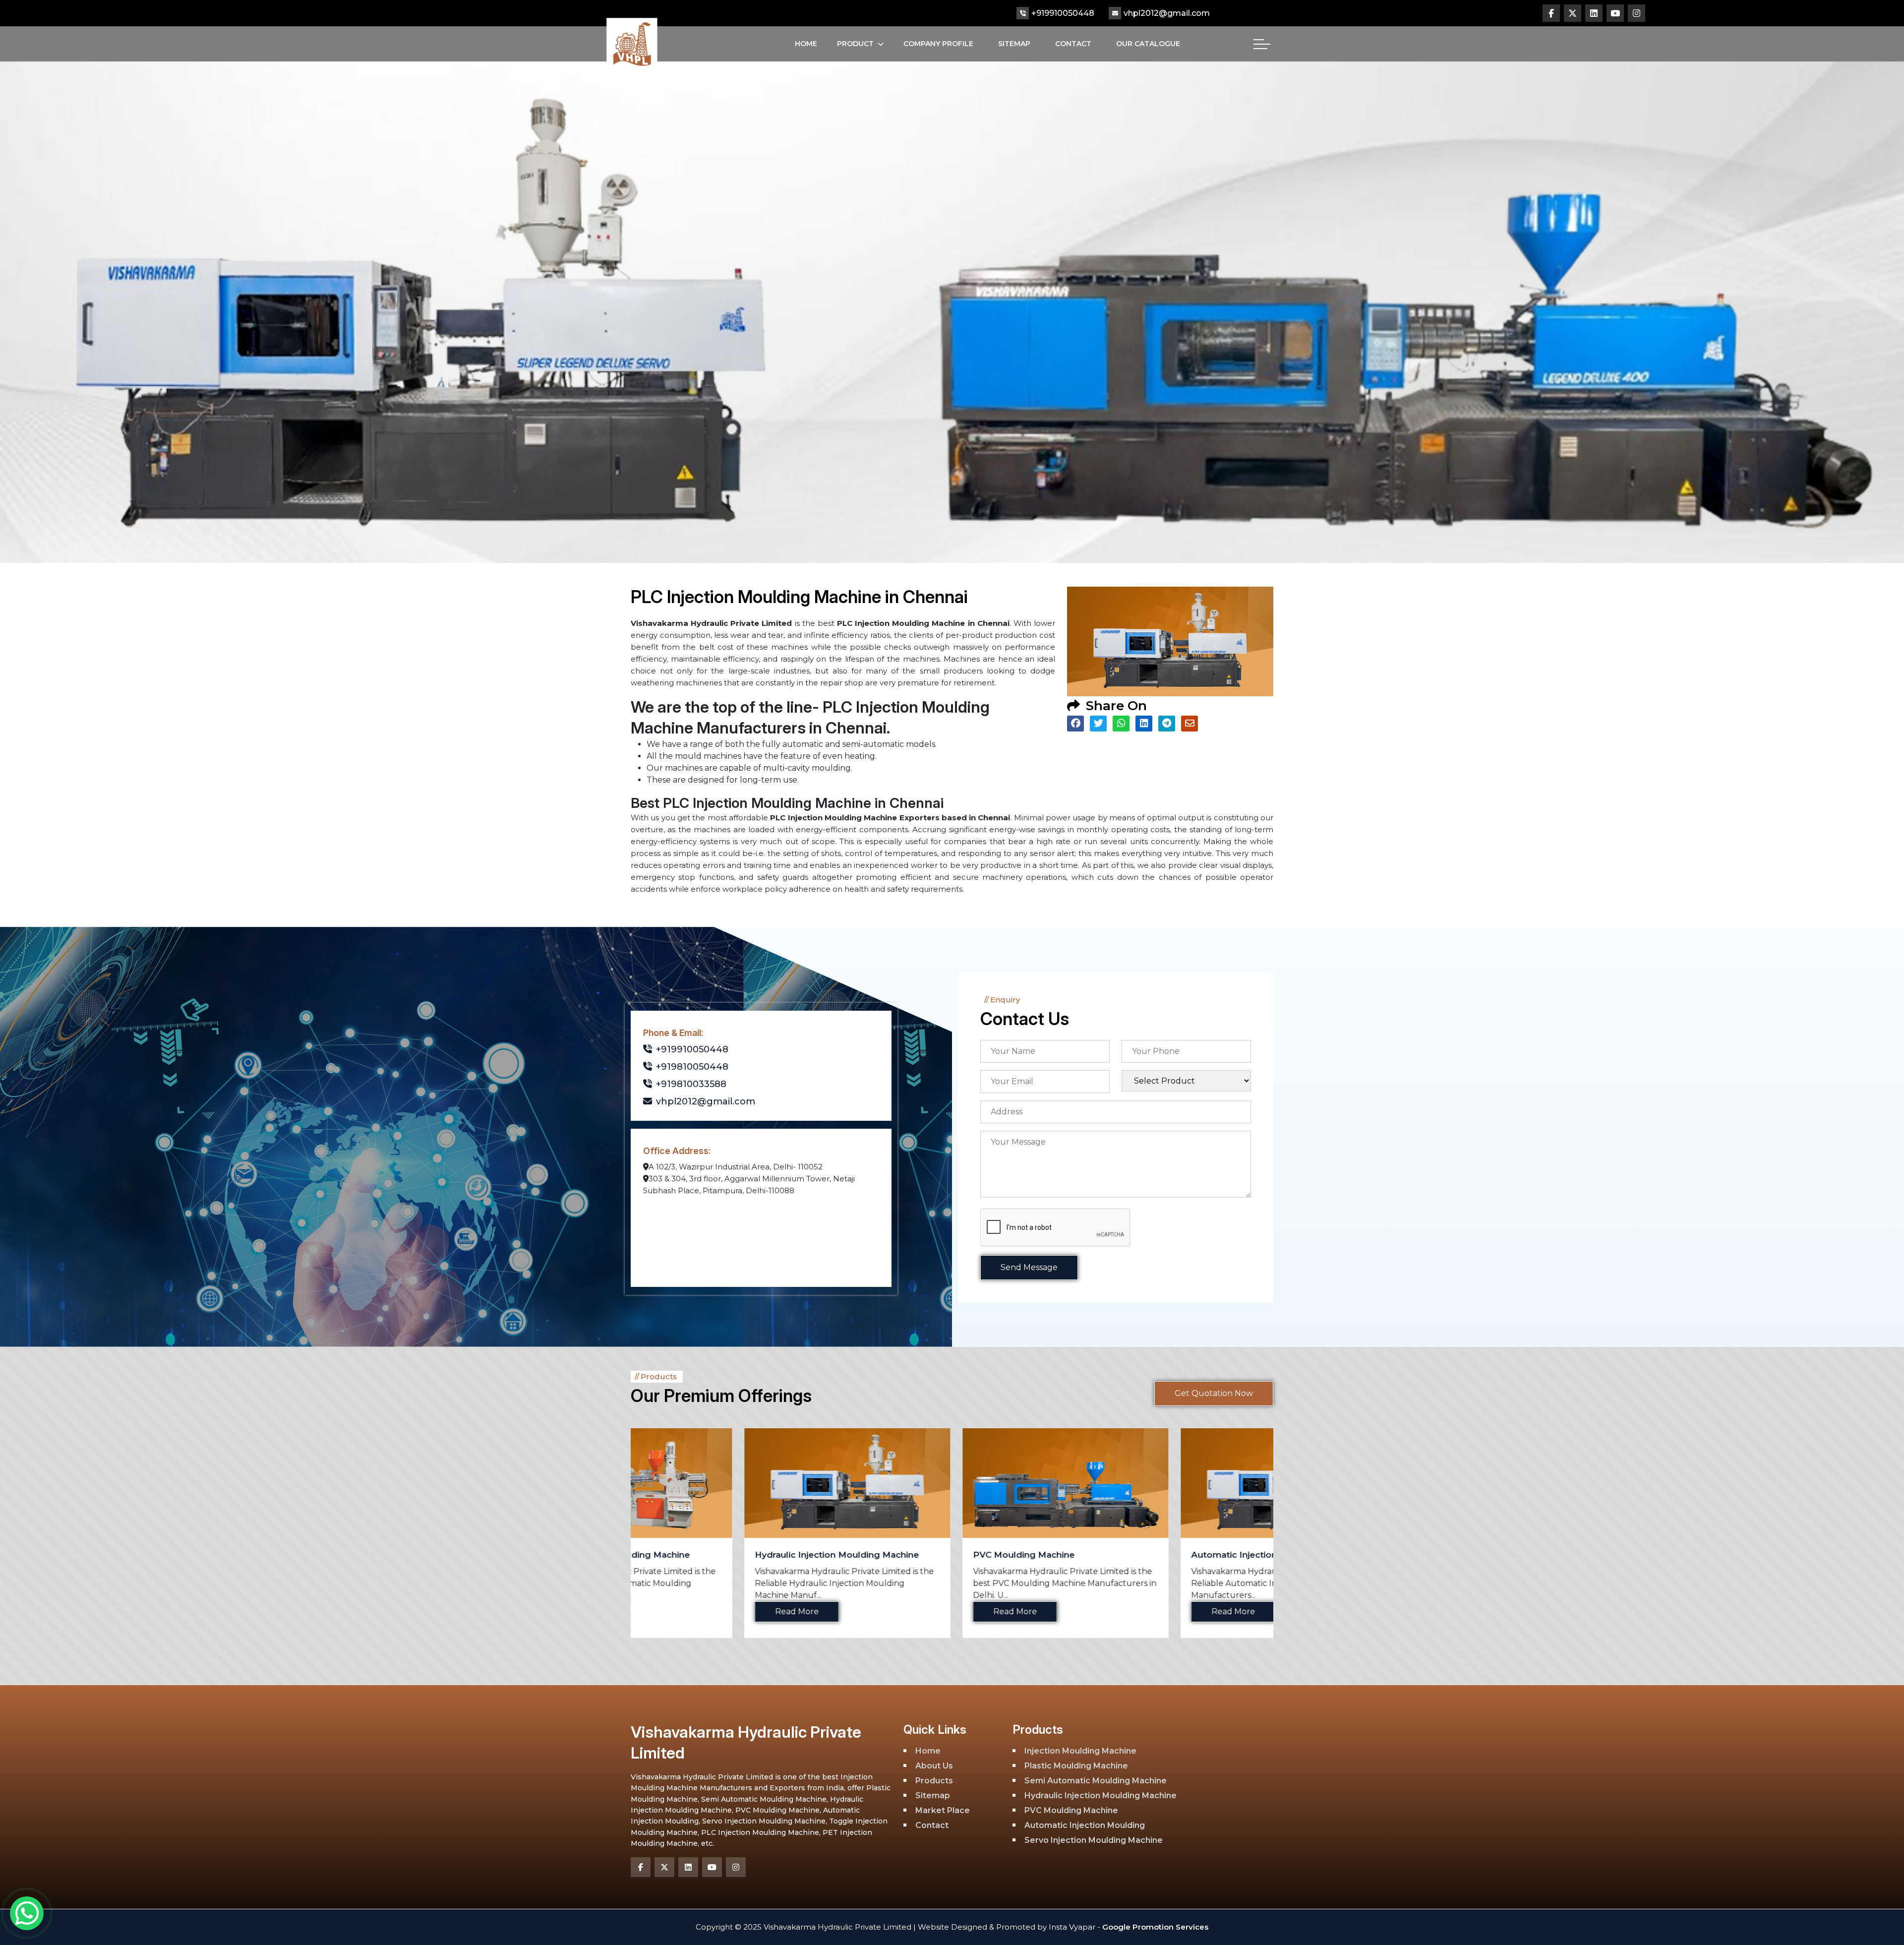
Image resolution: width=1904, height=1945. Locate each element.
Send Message (1029, 1267)
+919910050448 (1063, 13)
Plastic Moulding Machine (1076, 1766)
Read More (683, 1611)
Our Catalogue (1148, 44)
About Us (934, 1766)
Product (855, 44)
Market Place (943, 1810)
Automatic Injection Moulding (924, 1555)
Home (806, 44)
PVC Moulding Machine (692, 1555)
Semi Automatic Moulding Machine (1096, 1781)
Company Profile (938, 44)
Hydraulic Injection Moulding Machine (1101, 1795)
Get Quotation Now (1214, 1393)
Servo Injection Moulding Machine (1152, 1555)
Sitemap (1014, 44)
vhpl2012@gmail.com (1167, 13)
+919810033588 (691, 1084)
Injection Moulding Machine (1080, 1751)
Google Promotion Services (1154, 1927)
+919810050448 (692, 1067)
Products (934, 1781)
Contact (1073, 44)
